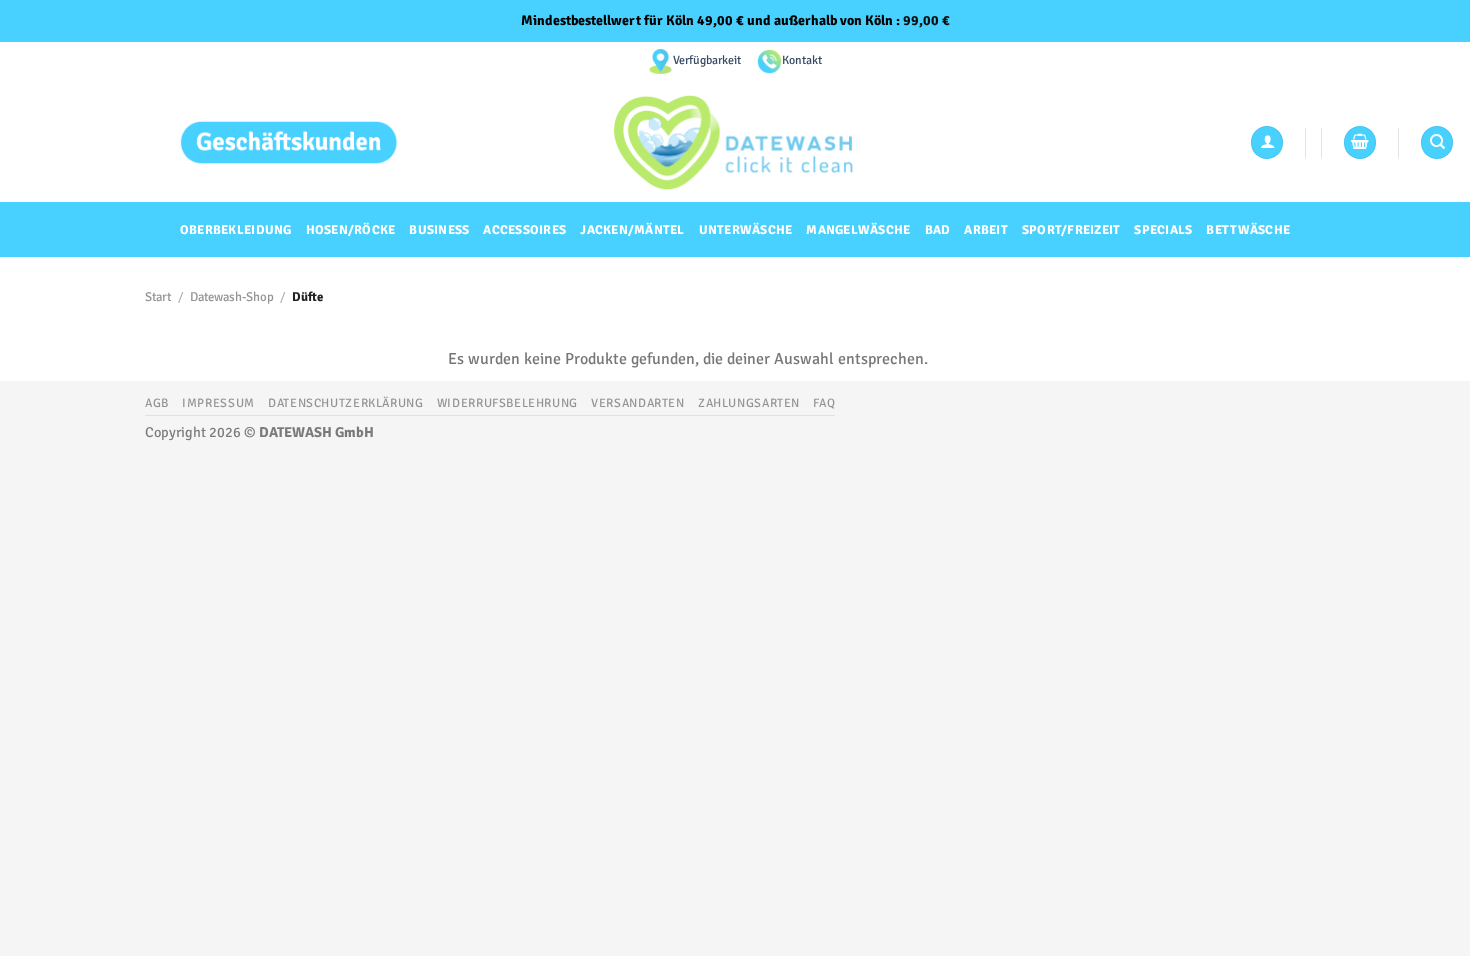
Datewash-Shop (232, 297)
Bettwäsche (1248, 230)
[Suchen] (1437, 142)
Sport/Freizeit (1071, 230)
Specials (1163, 230)
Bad (938, 230)
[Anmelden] (1267, 142)
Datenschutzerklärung (345, 403)
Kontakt (802, 60)
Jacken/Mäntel (632, 230)
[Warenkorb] (1360, 142)
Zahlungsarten (749, 403)
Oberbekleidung (236, 230)
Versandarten (637, 403)
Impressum (218, 403)
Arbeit (986, 230)
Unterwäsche (746, 230)
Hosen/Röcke (351, 230)
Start (158, 297)
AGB (157, 403)
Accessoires (524, 230)
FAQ (824, 403)
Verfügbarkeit (707, 60)
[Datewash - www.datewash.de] (735, 142)
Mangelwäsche (858, 230)
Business (439, 230)
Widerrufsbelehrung (507, 403)
